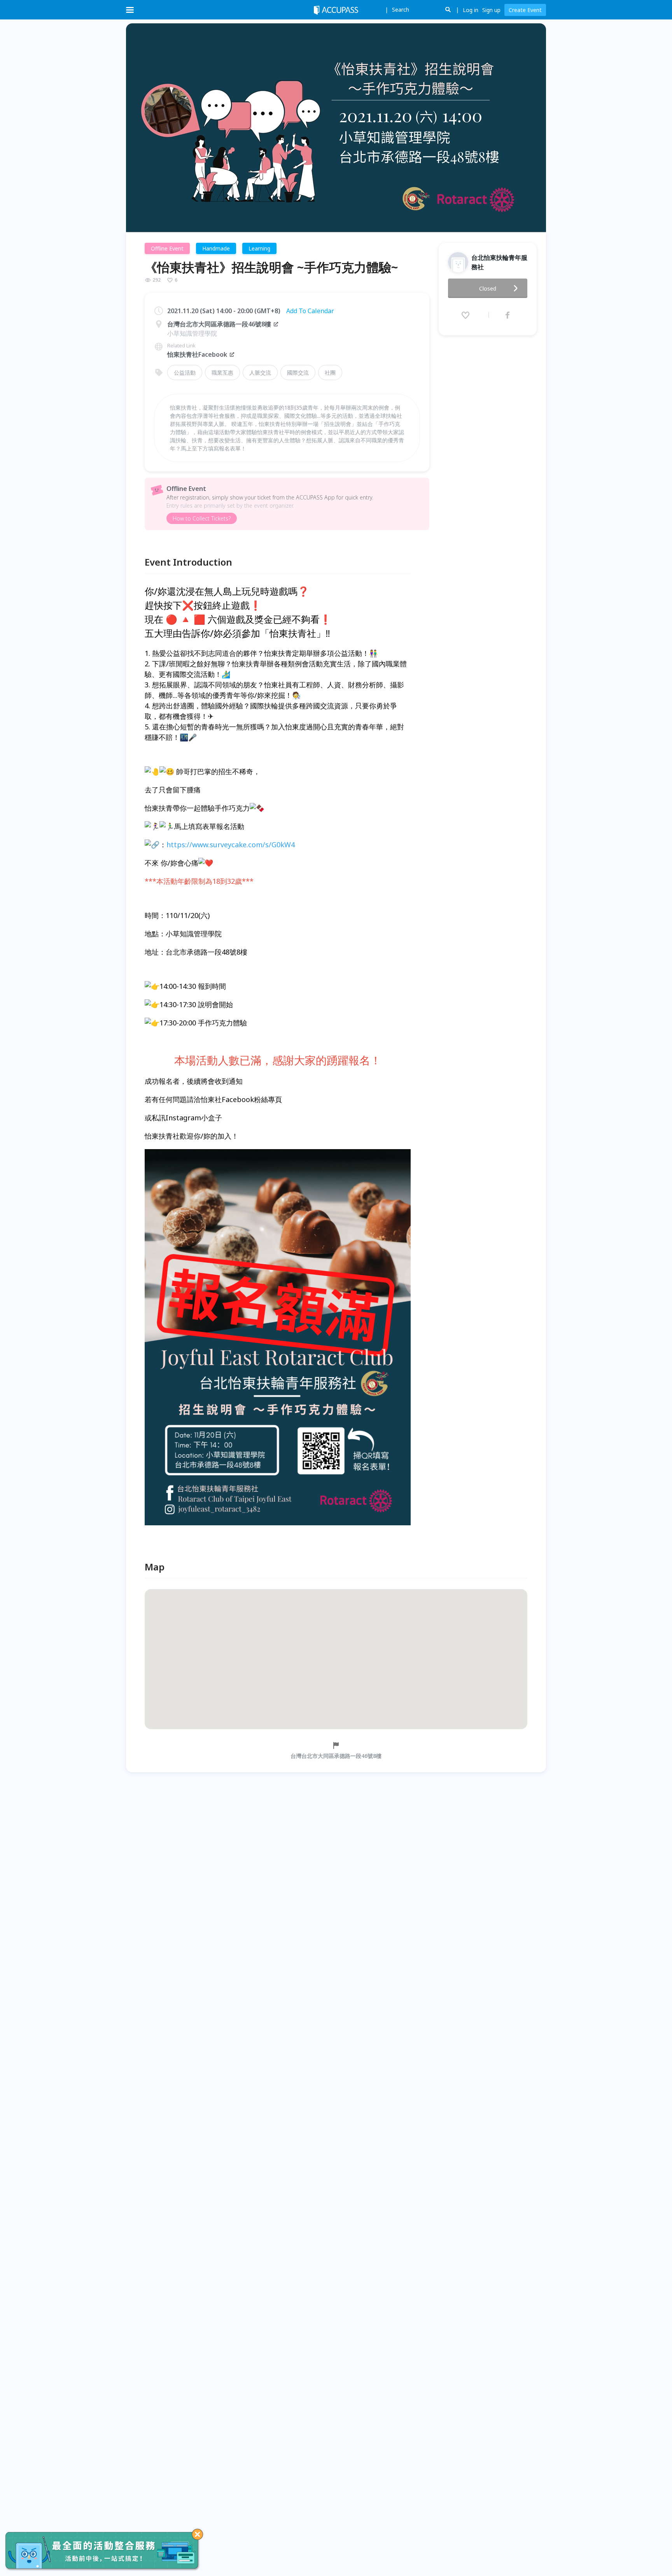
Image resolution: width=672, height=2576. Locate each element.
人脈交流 (260, 372)
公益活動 (185, 372)
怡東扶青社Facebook (197, 354)
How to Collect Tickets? (202, 518)
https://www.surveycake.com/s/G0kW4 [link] (231, 845)
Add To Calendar (310, 311)
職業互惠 (222, 372)
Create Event (525, 10)
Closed (488, 288)
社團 (330, 372)
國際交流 (298, 372)
